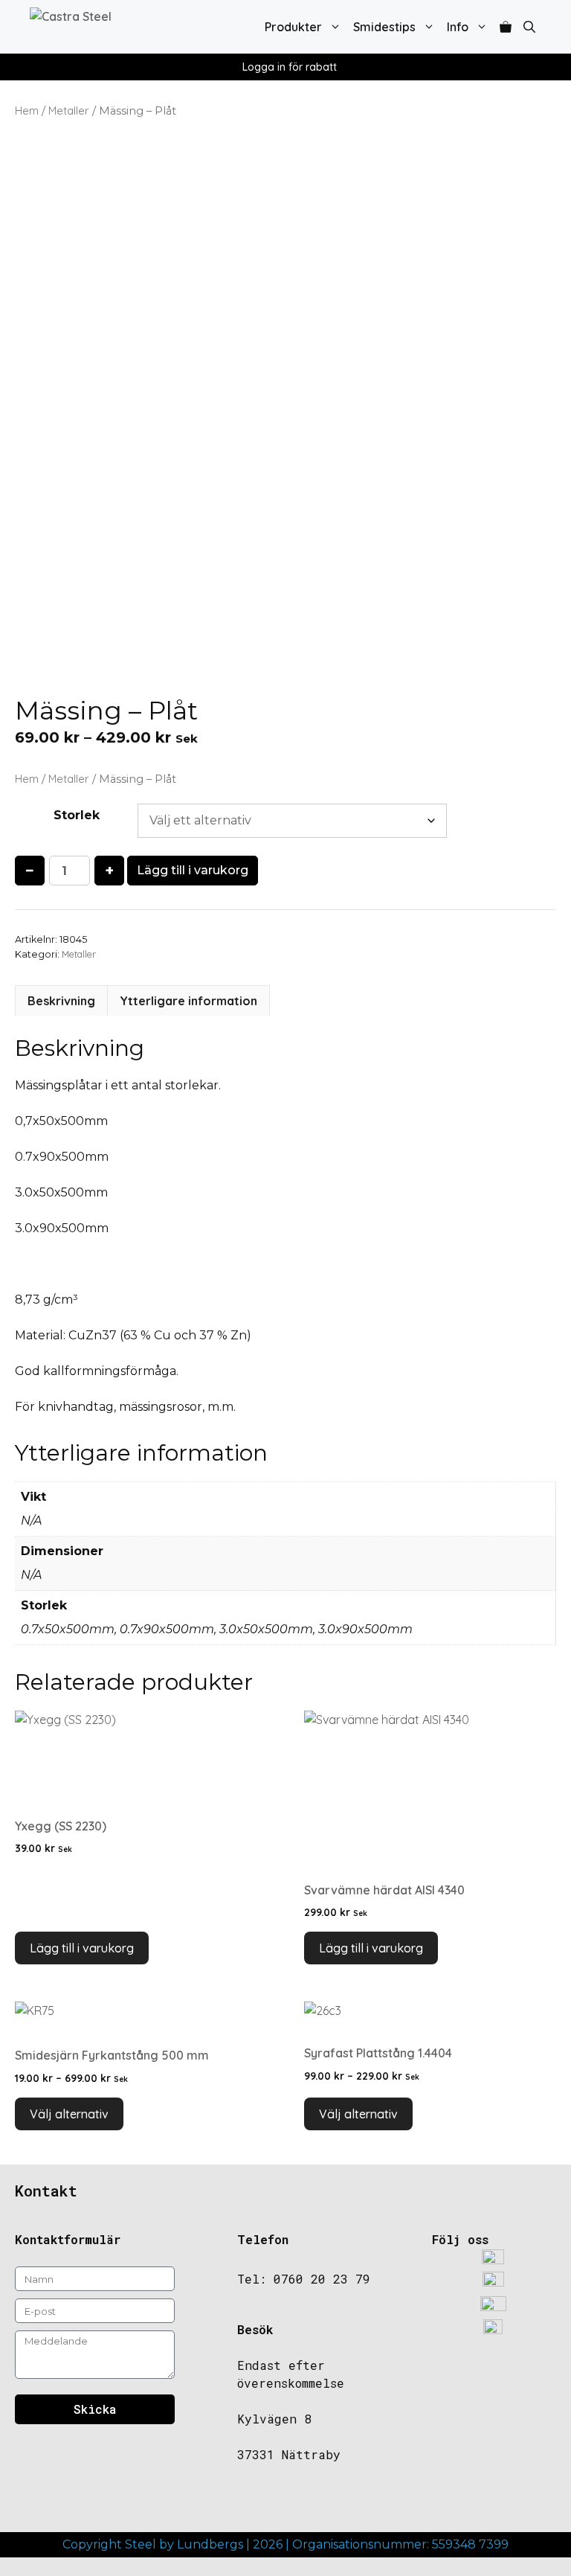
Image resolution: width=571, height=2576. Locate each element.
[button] (529, 27)
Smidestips (384, 27)
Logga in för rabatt (290, 67)
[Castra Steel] (105, 27)
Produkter (293, 27)
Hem (27, 110)
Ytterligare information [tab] (188, 1001)
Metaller (69, 110)
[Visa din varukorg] (506, 27)
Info (458, 27)
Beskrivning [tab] (61, 1001)
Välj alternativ (69, 2114)
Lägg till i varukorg (193, 870)
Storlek (77, 815)
